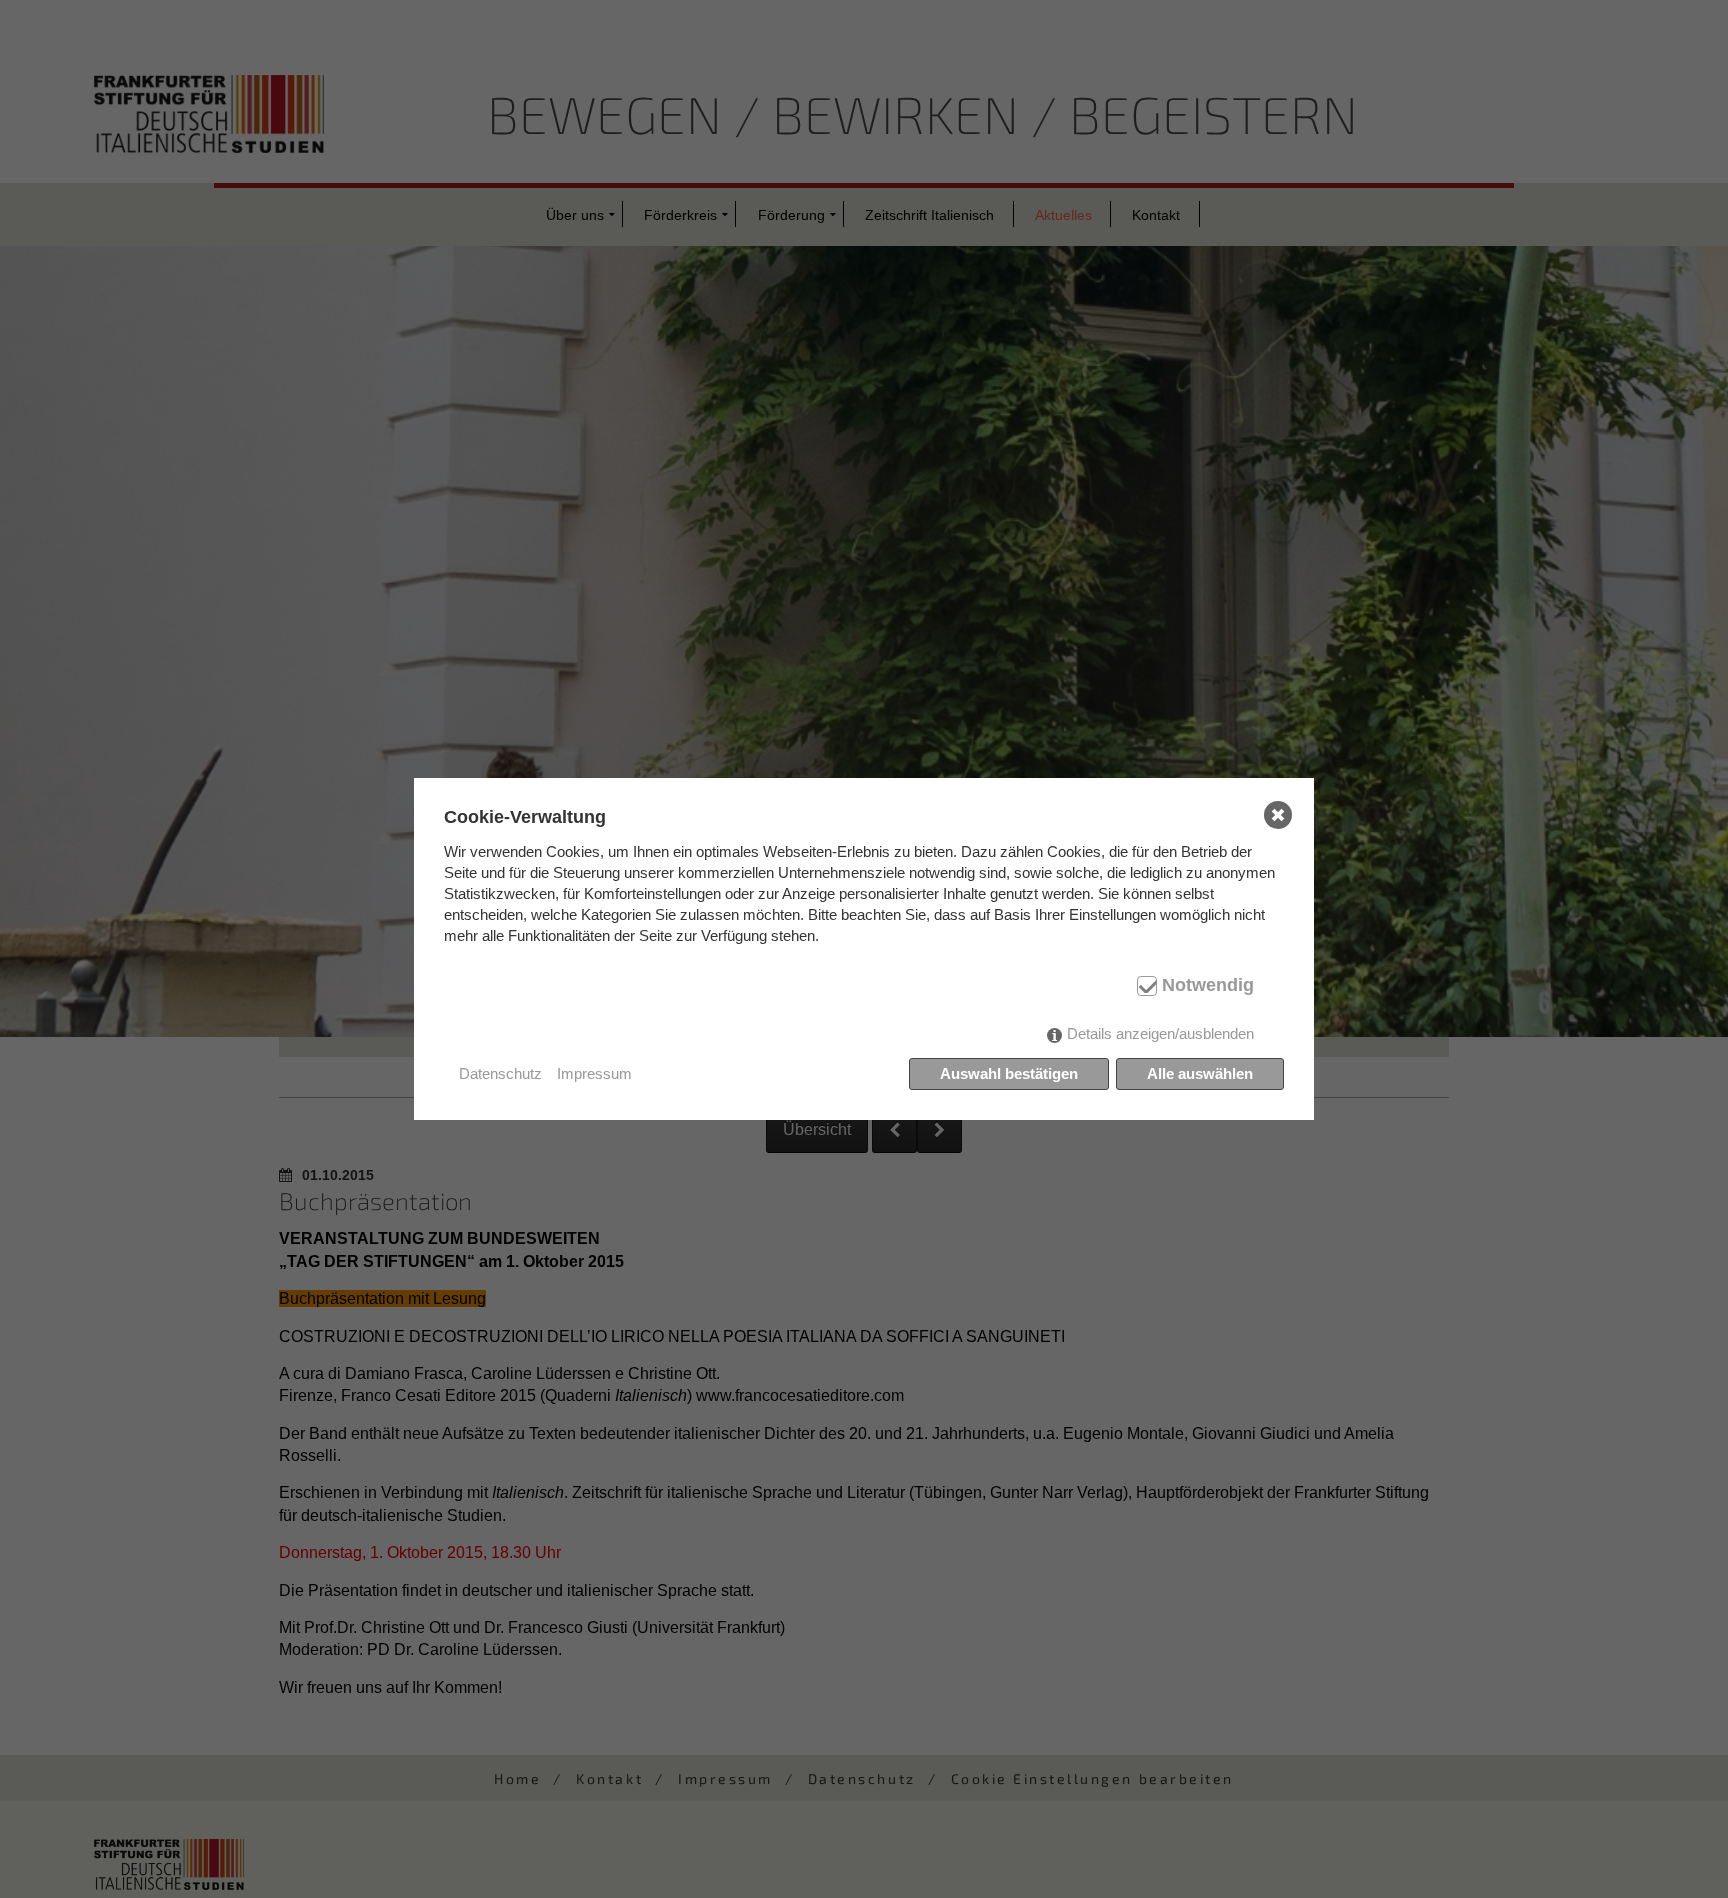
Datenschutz (500, 1073)
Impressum (594, 1073)
